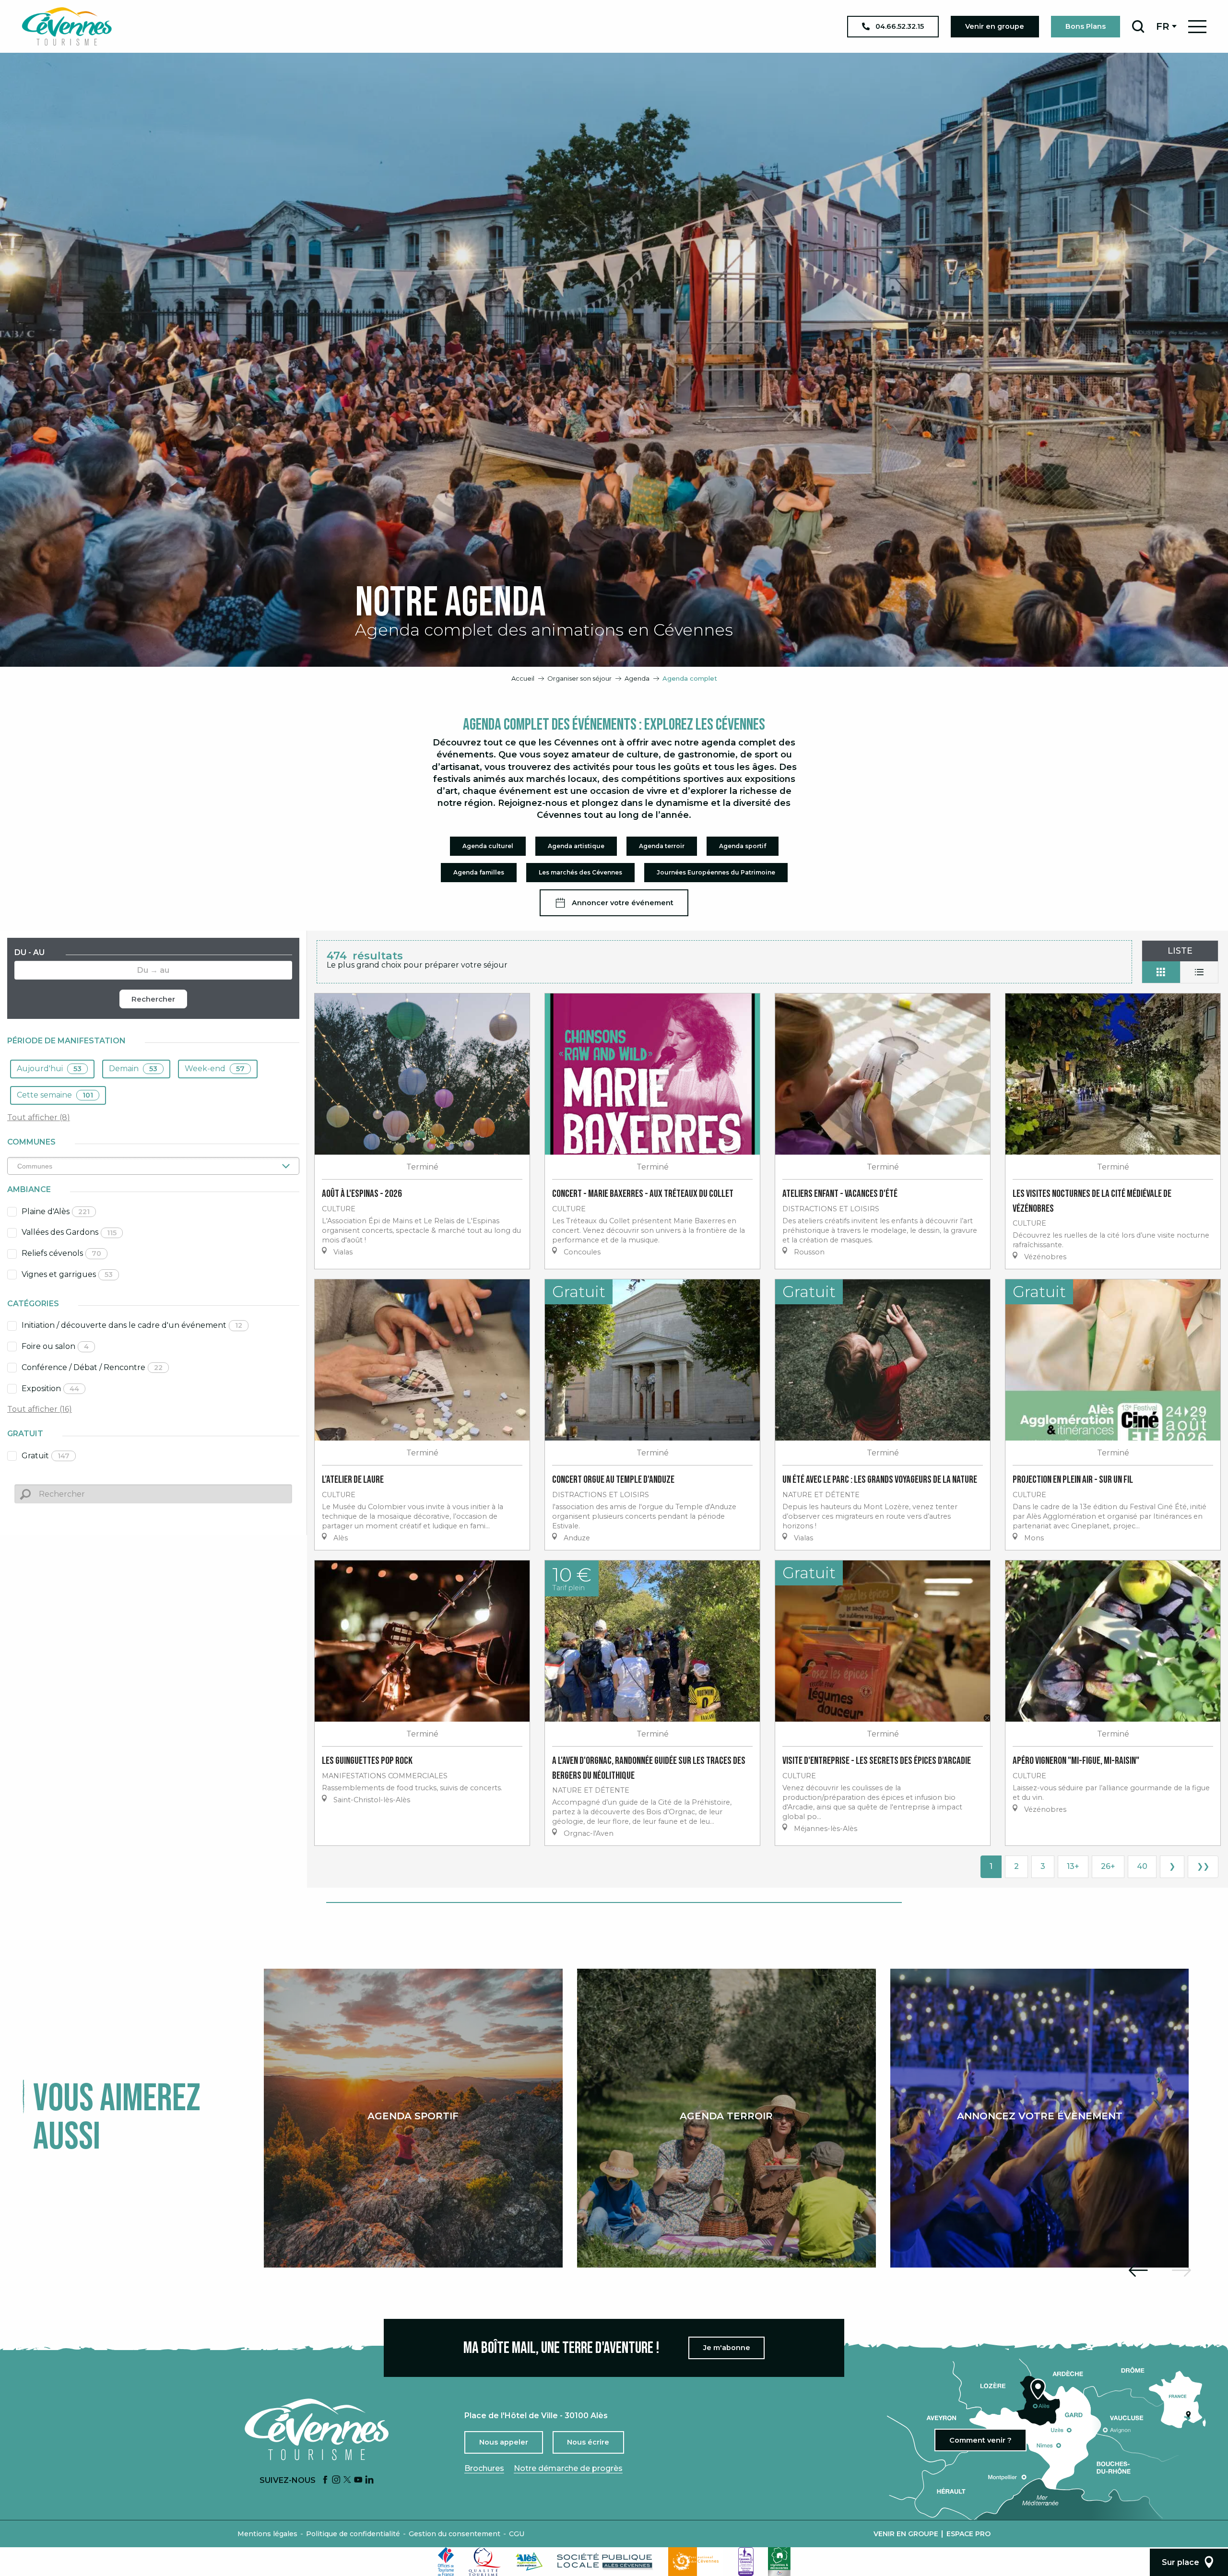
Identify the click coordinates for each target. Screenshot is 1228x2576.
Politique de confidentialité (353, 2534)
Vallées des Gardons (69, 1232)
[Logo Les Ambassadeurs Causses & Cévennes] (746, 2562)
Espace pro (968, 2534)
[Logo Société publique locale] (605, 2561)
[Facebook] (325, 2480)
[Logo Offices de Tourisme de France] (446, 2562)
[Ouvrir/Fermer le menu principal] (1197, 27)
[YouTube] (358, 2480)
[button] (1138, 26)
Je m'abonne (727, 2348)
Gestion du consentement (455, 2534)
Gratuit (46, 1456)
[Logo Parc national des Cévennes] (696, 2562)
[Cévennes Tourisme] (67, 26)
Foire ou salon (55, 1346)
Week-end (215, 1069)
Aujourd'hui (49, 1069)
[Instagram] (336, 2480)
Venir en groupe (906, 2534)
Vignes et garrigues (67, 1274)
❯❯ (1203, 1866)
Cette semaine (55, 1095)
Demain (133, 1069)
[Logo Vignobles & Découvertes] (779, 2562)
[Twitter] (347, 2480)
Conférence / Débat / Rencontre (92, 1367)
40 (1142, 1866)
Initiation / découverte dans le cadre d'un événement (132, 1325)
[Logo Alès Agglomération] (529, 2561)
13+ (1073, 1866)
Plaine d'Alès (56, 1211)
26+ (1108, 1866)
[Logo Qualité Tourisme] (485, 2562)
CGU (517, 2534)
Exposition (50, 1388)
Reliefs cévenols (61, 1253)
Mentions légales (267, 2534)
